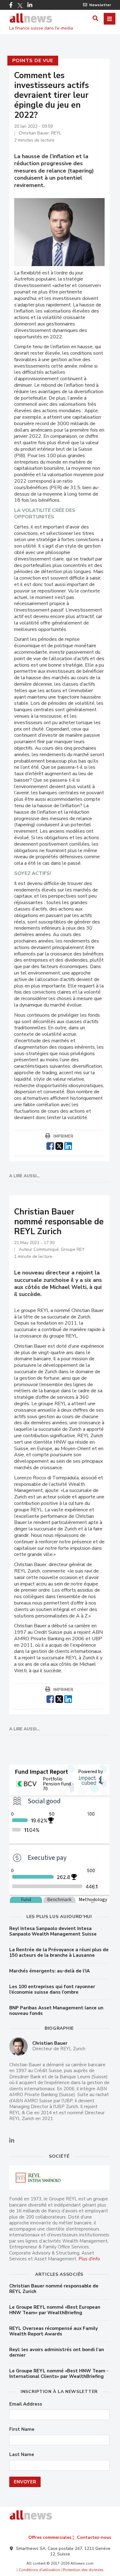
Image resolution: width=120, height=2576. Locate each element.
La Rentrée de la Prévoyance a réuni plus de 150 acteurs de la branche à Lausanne (59, 1952)
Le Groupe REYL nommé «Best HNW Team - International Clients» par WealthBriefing (59, 2374)
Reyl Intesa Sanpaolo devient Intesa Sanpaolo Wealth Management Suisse (53, 1931)
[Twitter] (20, 6)
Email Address (26, 2404)
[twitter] (59, 1145)
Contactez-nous (94, 2537)
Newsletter (100, 5)
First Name (22, 2429)
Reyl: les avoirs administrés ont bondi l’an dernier (57, 2352)
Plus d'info (89, 2259)
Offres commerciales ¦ (51, 2537)
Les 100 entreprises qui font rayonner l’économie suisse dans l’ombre (52, 1989)
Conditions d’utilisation (39, 2570)
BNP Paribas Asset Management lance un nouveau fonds (56, 2011)
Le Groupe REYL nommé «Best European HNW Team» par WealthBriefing (55, 2310)
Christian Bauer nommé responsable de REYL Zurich (54, 2289)
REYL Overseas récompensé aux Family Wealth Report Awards (54, 2331)
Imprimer (63, 1136)
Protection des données (83, 2570)
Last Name (22, 2455)
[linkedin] (68, 1145)
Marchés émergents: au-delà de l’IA (50, 1971)
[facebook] (50, 1145)
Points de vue (33, 61)
